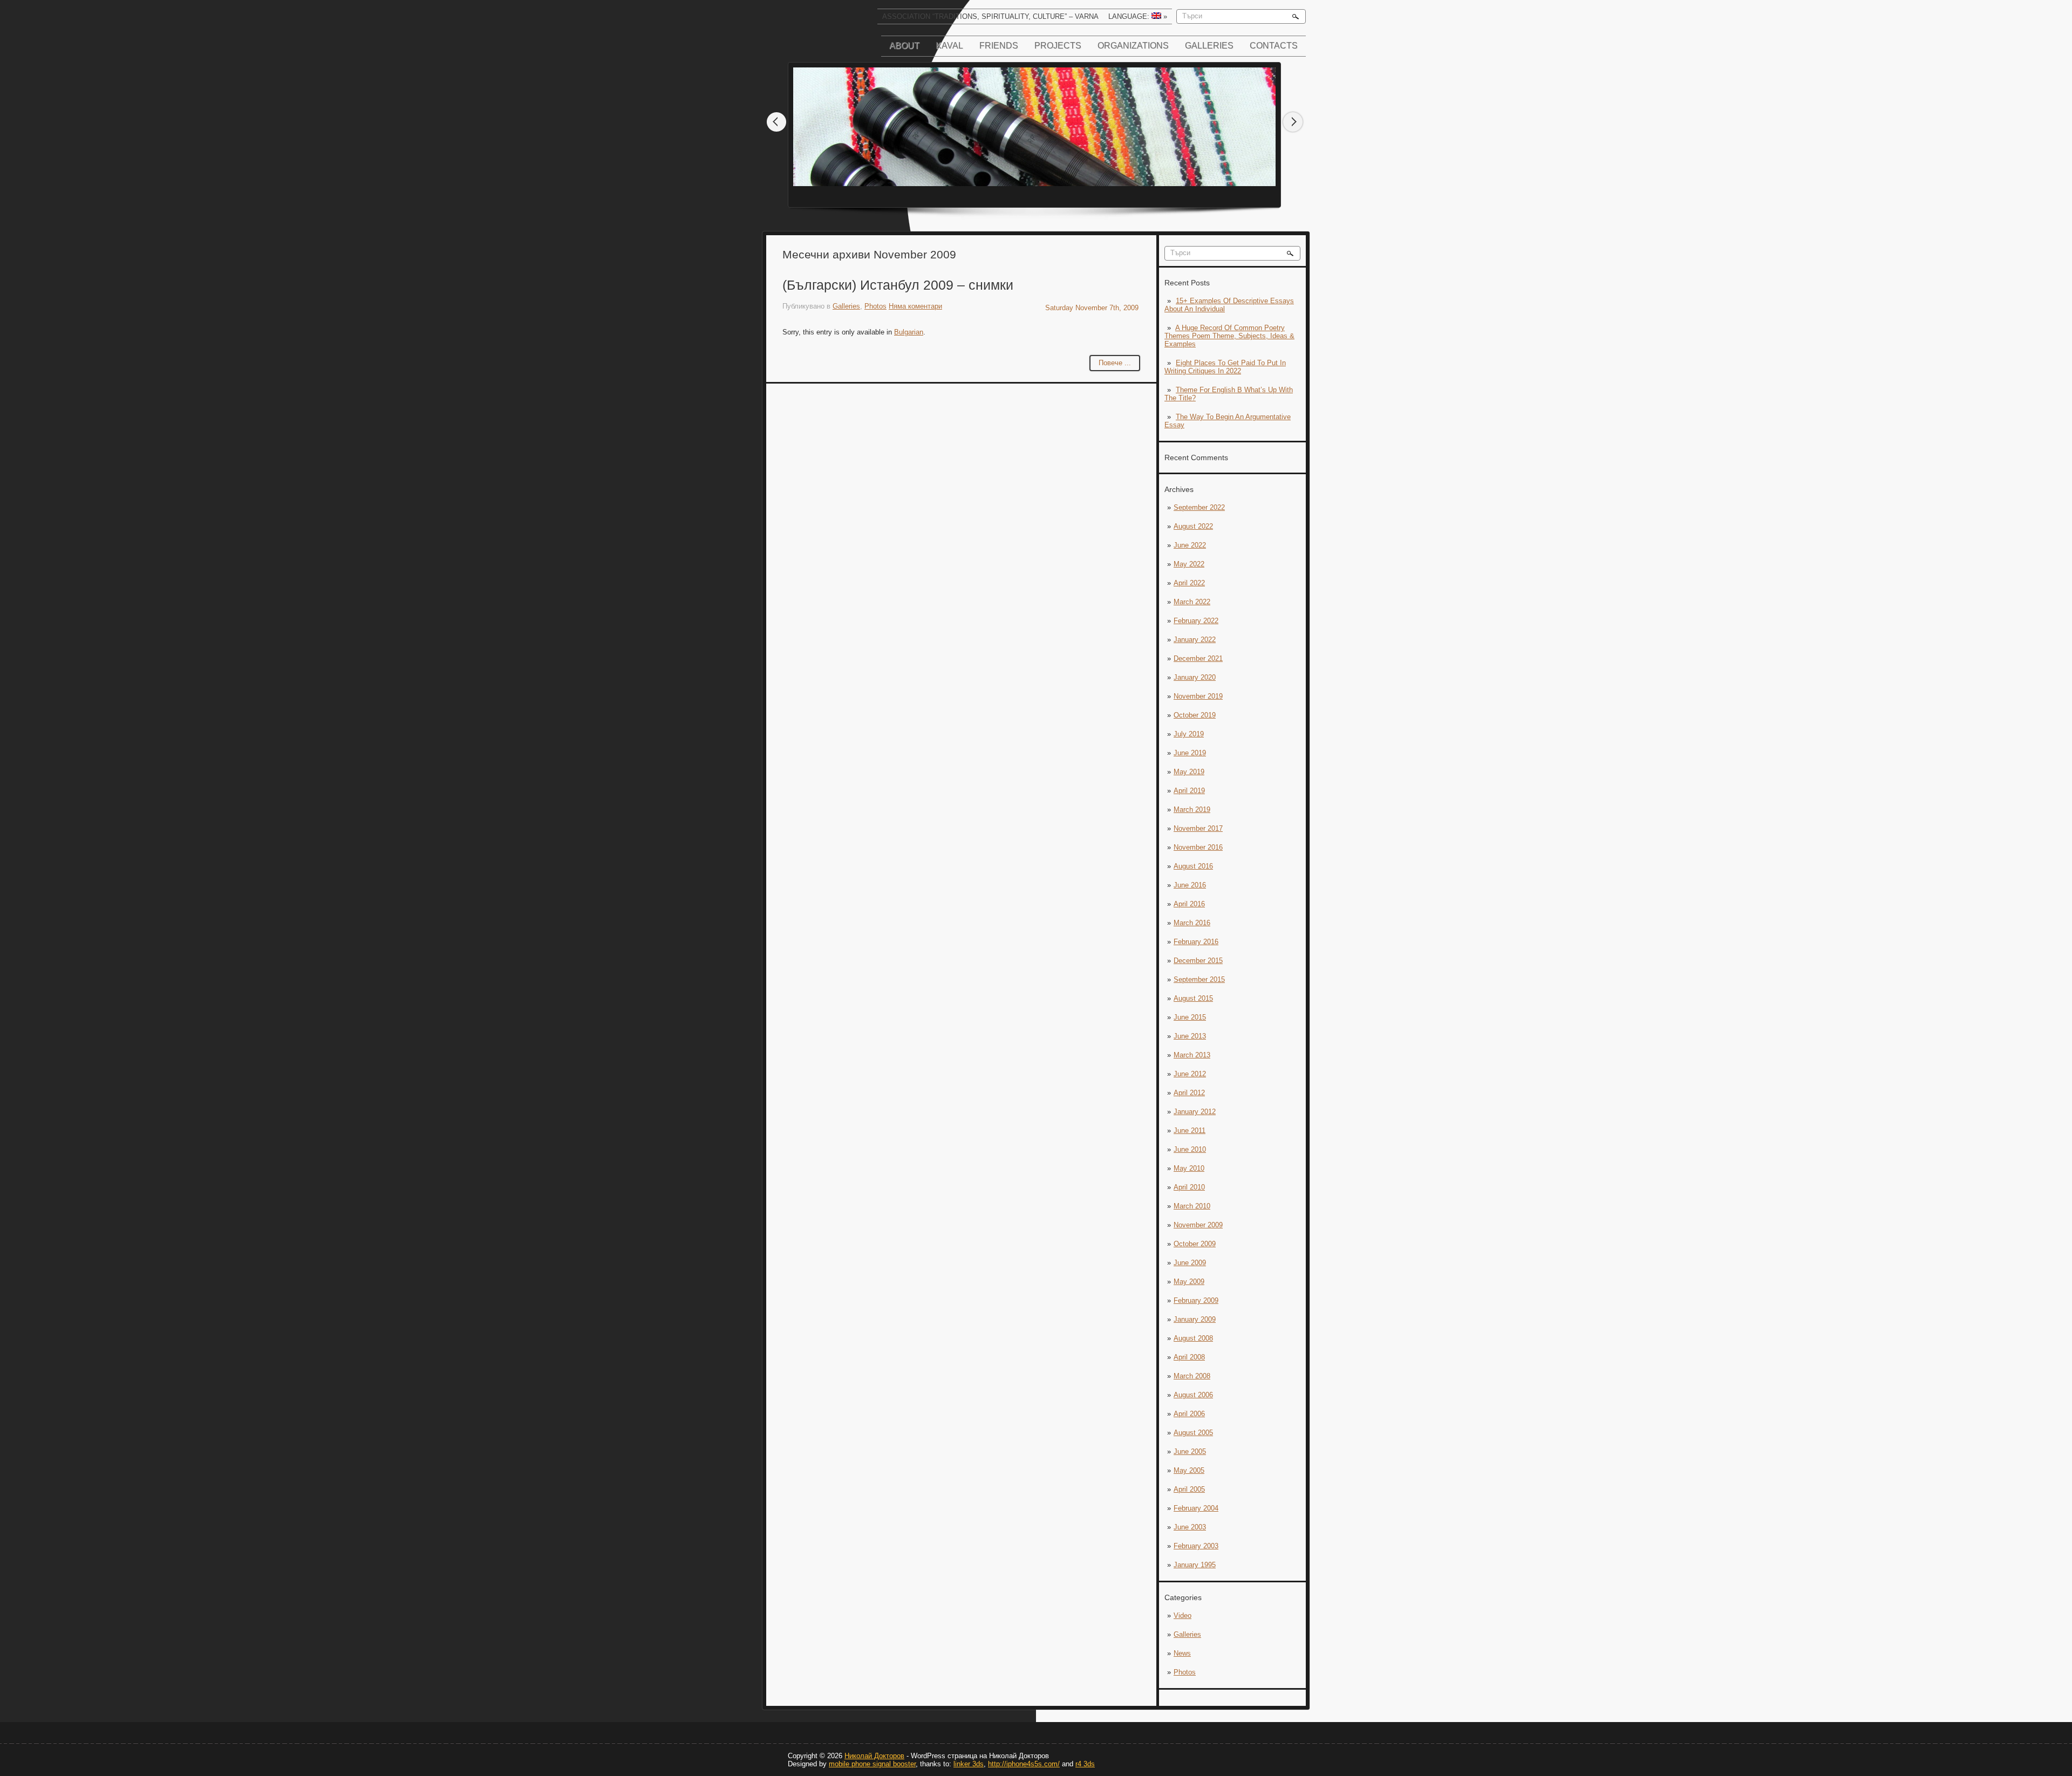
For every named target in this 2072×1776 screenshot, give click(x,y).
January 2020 (1195, 677)
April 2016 (1189, 904)
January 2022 (1195, 640)
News (1182, 1653)
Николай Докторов (874, 1756)
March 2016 (1192, 923)
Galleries (1209, 46)
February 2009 (1196, 1300)
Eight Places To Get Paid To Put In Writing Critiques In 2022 (1225, 367)
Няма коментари (915, 306)
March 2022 (1192, 602)
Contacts (1274, 46)
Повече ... (1115, 363)
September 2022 (1199, 507)
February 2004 (1196, 1508)
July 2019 (1189, 734)
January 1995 (1195, 1565)
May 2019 (1189, 772)
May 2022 (1189, 564)
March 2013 (1192, 1055)
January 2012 (1195, 1112)
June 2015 (1190, 1017)
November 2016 (1198, 847)
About (904, 46)
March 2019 (1192, 810)
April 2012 (1189, 1093)
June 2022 (1190, 545)
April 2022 (1189, 583)
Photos (1185, 1672)
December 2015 (1198, 961)
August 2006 (1193, 1395)
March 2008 (1192, 1376)
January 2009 (1195, 1319)
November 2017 (1198, 828)
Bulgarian (909, 332)
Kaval (949, 46)
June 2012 (1190, 1074)
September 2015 (1199, 979)
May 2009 (1189, 1282)
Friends (999, 46)
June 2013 (1190, 1036)
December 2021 (1198, 658)
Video (1182, 1616)
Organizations (1133, 46)
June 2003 (1190, 1527)
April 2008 (1189, 1357)
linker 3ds (969, 1764)
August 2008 (1193, 1338)
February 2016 (1196, 942)
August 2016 (1193, 866)
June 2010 (1190, 1149)
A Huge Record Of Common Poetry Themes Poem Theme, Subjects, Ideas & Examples (1229, 336)
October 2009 (1195, 1244)
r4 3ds (1085, 1764)
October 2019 (1195, 715)
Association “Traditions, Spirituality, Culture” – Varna (990, 16)
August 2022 (1193, 526)
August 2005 (1193, 1433)
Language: (1138, 16)
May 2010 (1189, 1168)
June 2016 (1190, 885)
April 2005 (1189, 1489)
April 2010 (1189, 1187)
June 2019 (1190, 753)
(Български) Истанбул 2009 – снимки (898, 285)
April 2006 (1189, 1414)
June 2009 (1190, 1263)
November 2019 (1198, 696)
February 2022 (1196, 621)
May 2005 (1189, 1470)
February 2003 (1196, 1546)
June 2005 (1190, 1451)
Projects (1058, 46)
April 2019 (1189, 791)
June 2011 (1190, 1131)
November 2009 (1198, 1225)
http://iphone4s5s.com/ (1024, 1764)
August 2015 (1193, 998)
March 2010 (1192, 1206)
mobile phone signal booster (872, 1764)
